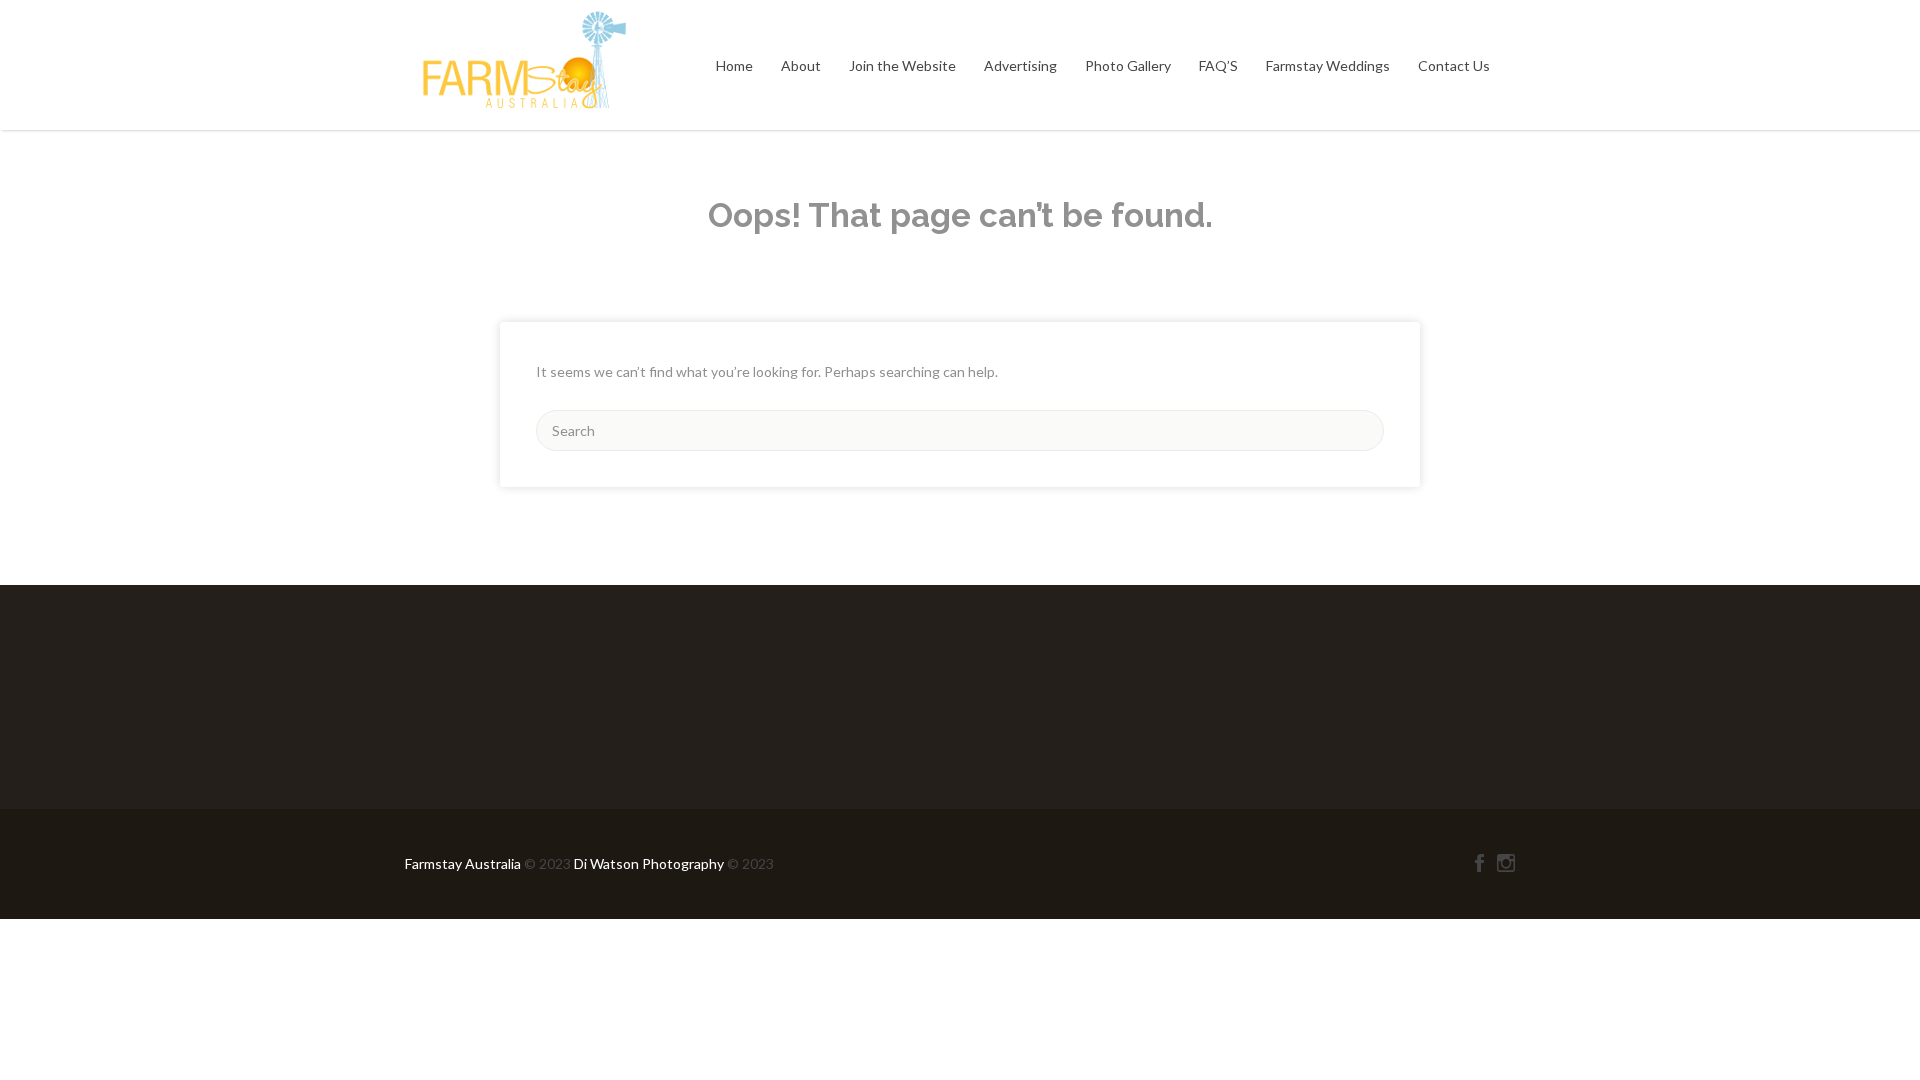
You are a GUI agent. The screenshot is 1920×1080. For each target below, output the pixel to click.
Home (734, 65)
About (801, 65)
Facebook (1479, 863)
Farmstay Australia (464, 863)
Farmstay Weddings (1328, 65)
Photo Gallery (1128, 65)
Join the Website (902, 65)
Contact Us (1454, 65)
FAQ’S (1218, 65)
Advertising (1020, 65)
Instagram (1506, 863)
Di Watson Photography (649, 863)
